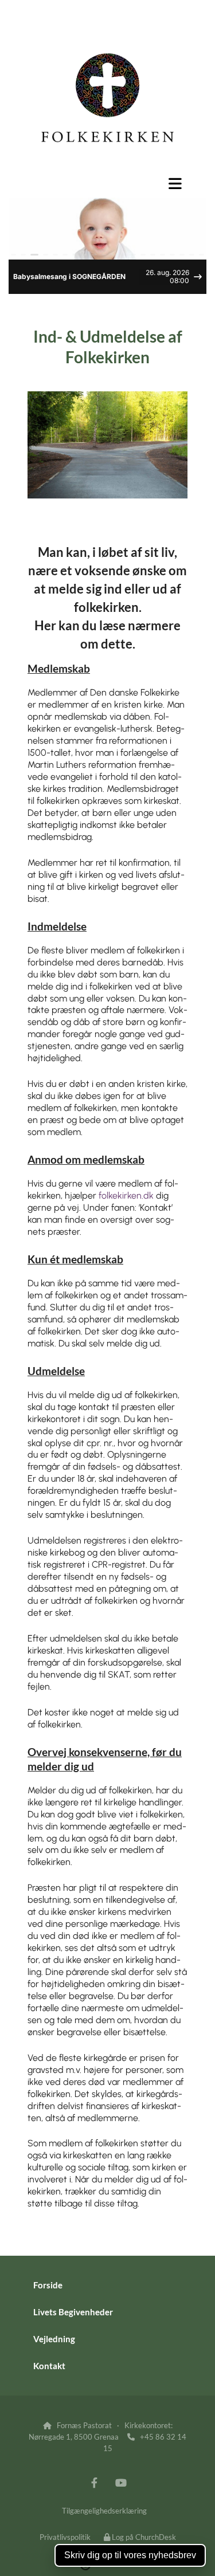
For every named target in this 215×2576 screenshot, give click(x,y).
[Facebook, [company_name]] (94, 2482)
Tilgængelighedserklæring (104, 2511)
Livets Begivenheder (73, 2312)
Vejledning (54, 2339)
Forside (48, 2285)
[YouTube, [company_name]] (121, 2482)
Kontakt (49, 2366)
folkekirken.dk (126, 1195)
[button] (107, 183)
